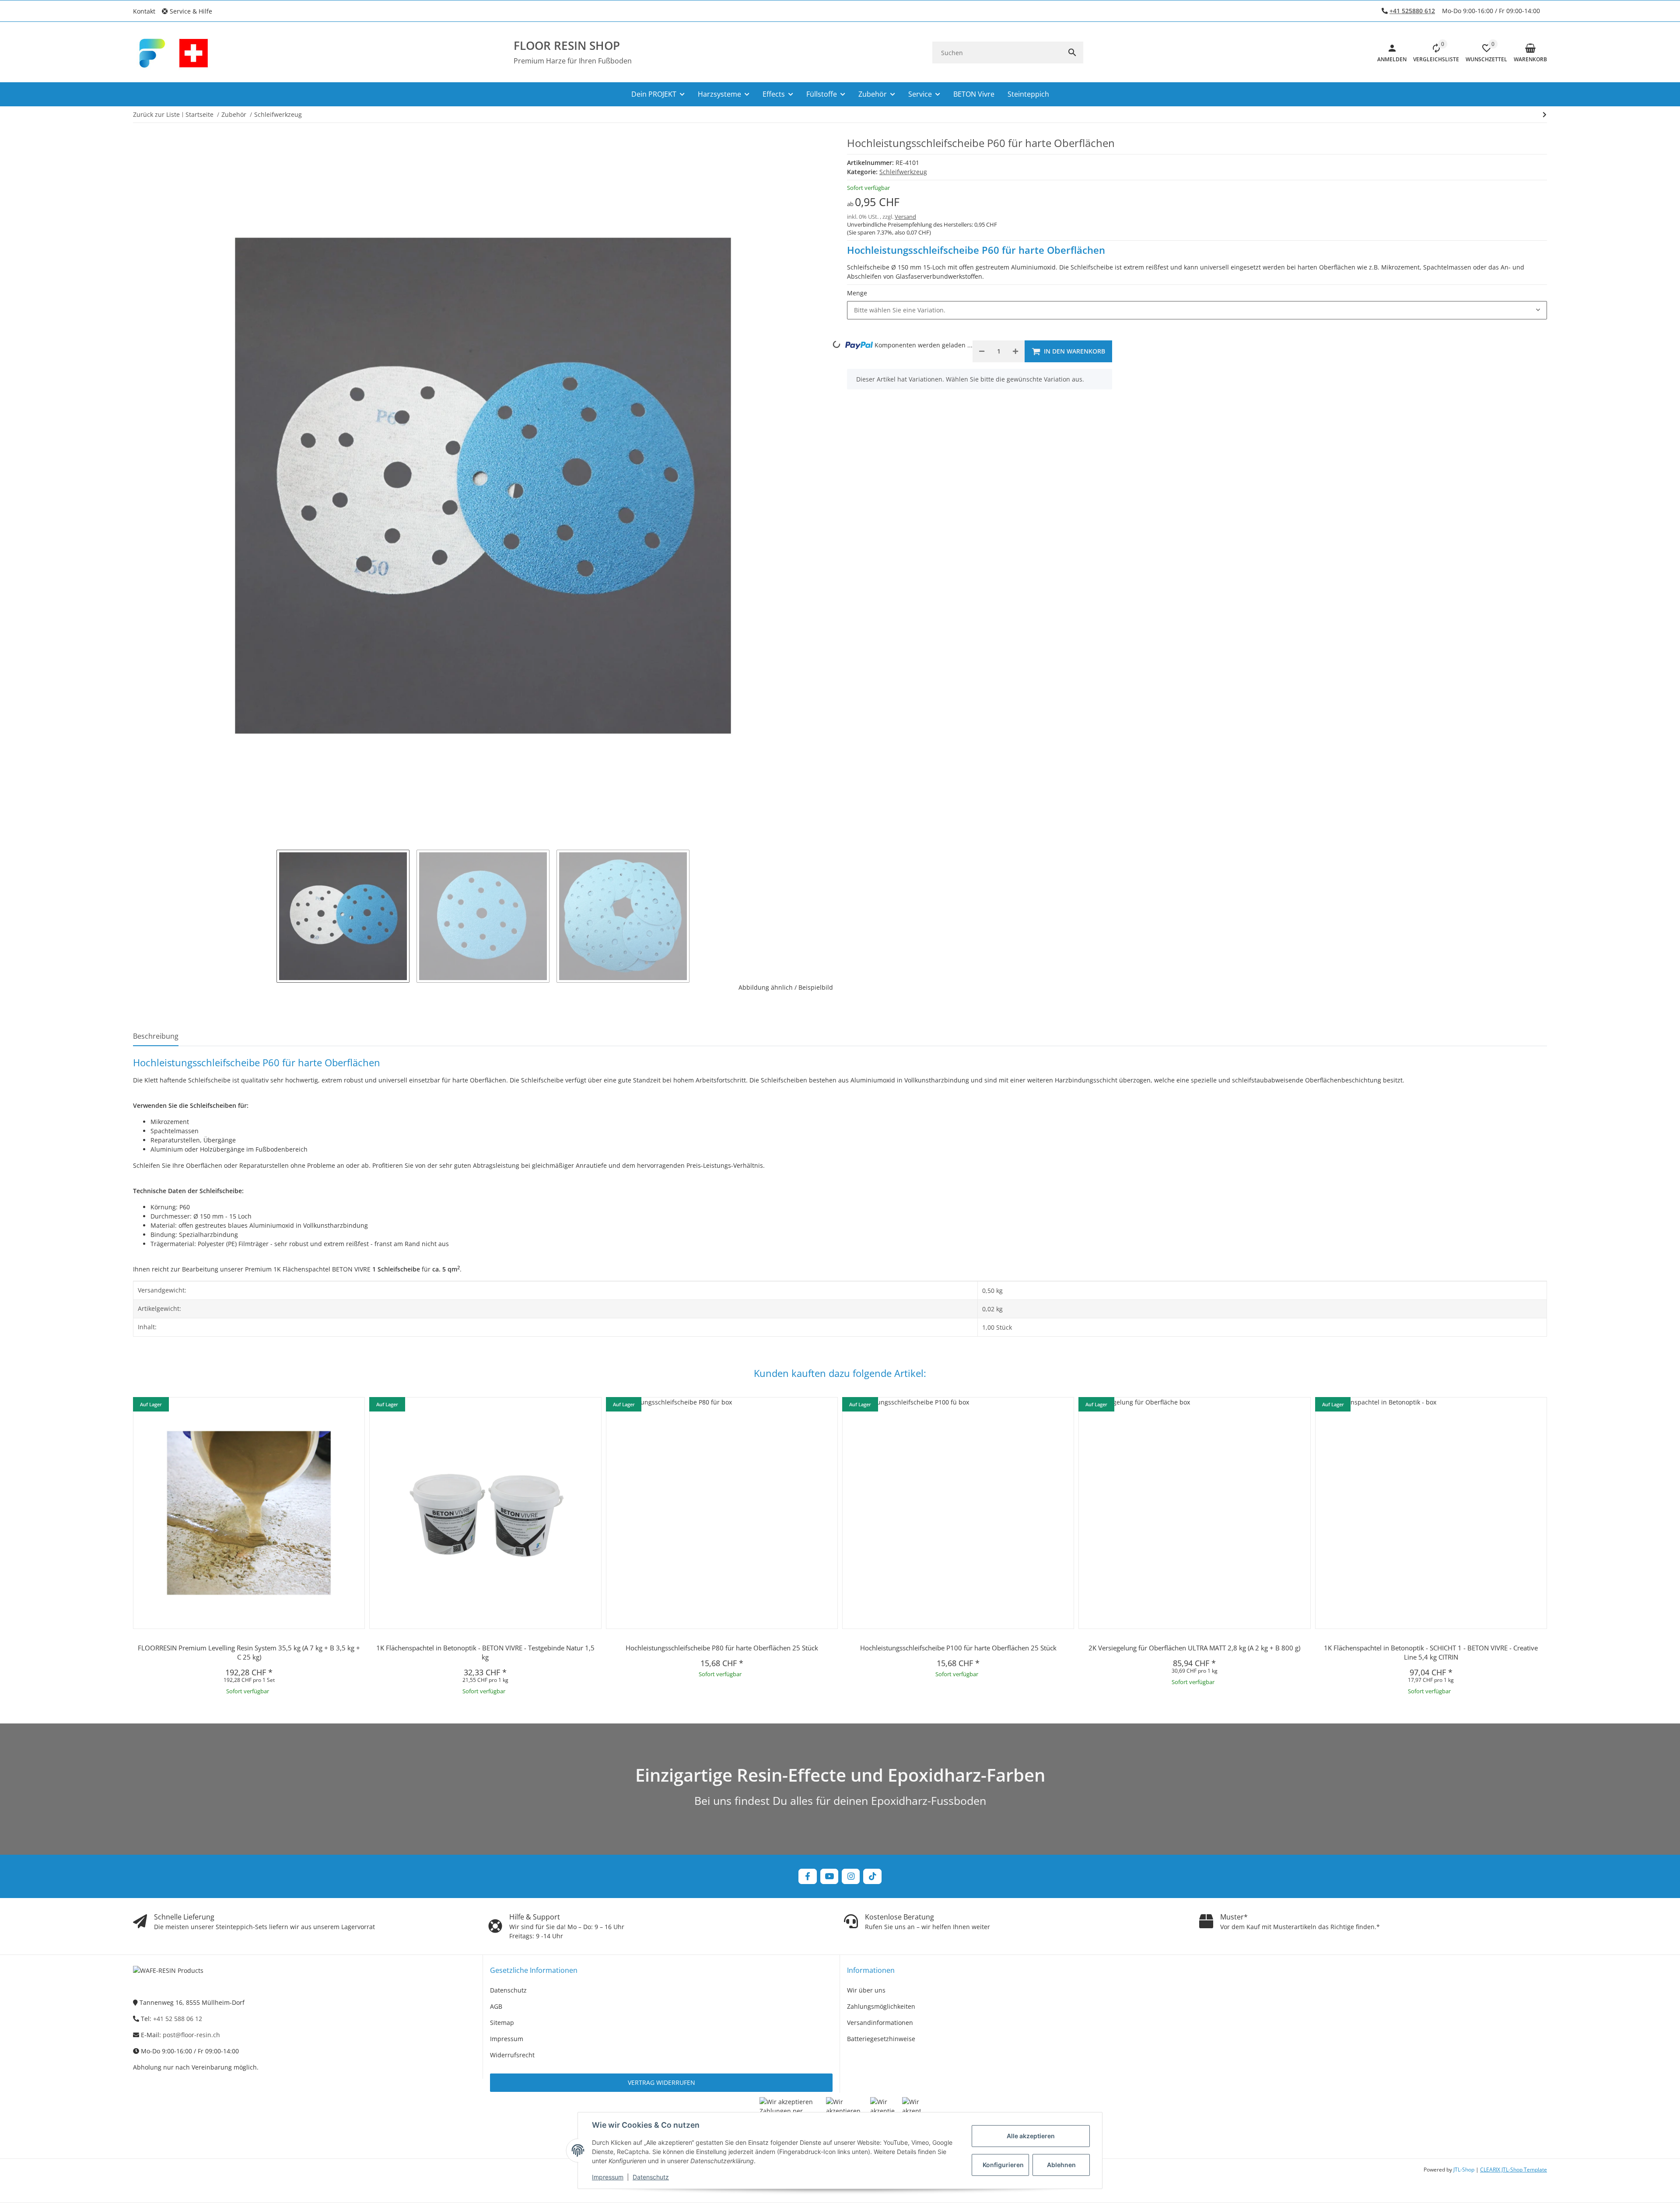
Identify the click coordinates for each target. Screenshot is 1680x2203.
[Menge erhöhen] (1015, 351)
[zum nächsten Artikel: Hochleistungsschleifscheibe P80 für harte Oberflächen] (1545, 115)
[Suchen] (1072, 53)
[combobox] (1197, 310)
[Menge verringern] (982, 351)
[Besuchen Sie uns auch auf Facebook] (807, 1876)
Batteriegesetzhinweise (881, 2039)
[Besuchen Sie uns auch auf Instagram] (851, 1876)
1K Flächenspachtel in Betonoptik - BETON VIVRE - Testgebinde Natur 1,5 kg (485, 1652)
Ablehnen (1061, 2165)
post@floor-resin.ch (191, 2035)
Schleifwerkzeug (903, 172)
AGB (496, 2006)
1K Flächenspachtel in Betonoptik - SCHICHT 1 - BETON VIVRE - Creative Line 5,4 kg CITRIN (1431, 1652)
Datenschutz (651, 2177)
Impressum (608, 2177)
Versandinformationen (880, 2023)
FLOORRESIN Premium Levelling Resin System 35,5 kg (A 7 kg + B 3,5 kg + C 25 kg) (249, 1652)
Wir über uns (866, 1990)
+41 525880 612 (1412, 11)
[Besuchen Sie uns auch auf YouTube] (829, 1876)
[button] (190, 11)
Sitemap (502, 2023)
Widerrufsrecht (512, 2055)
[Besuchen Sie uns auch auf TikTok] (872, 1876)
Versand (905, 217)
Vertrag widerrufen (661, 2082)
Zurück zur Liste (156, 114)
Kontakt (144, 11)
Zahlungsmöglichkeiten (881, 2006)
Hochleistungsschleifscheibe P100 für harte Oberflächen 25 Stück (958, 1648)
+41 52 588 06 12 (178, 2019)
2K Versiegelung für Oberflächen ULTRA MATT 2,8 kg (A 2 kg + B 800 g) (1194, 1648)
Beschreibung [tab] (156, 1036)
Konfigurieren (1003, 2165)
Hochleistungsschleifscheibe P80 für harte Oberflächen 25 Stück (722, 1648)
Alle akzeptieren (1031, 2136)
